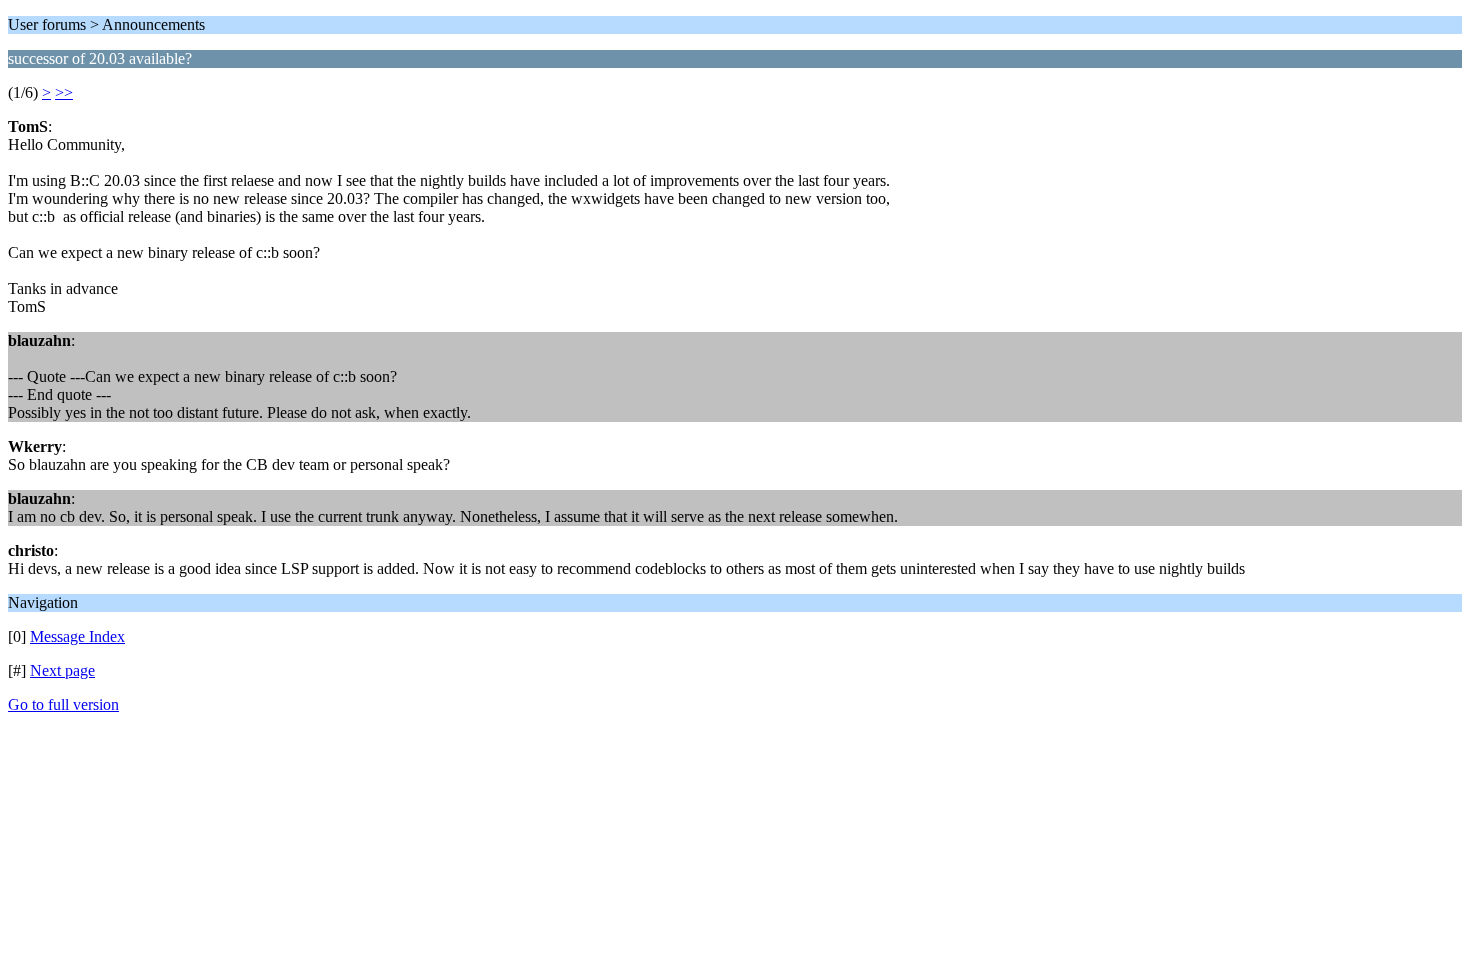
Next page (62, 670)
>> (64, 92)
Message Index (77, 636)
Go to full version (63, 704)
